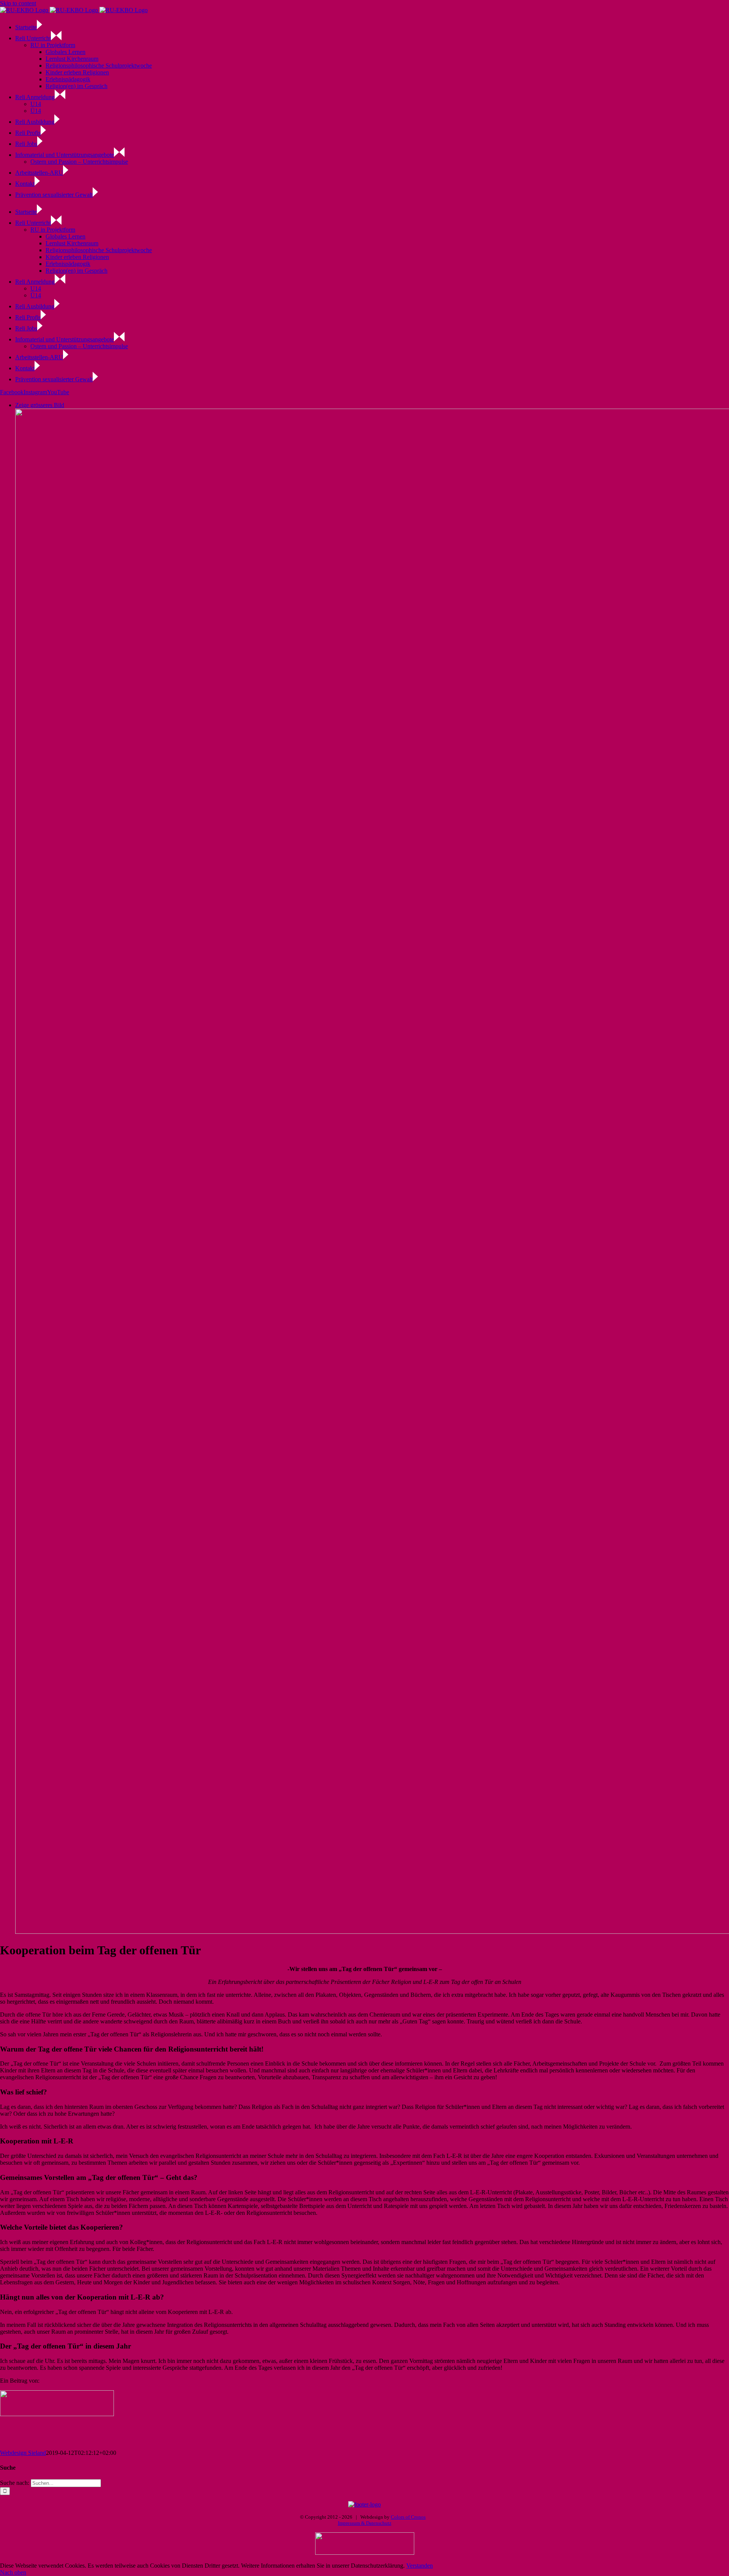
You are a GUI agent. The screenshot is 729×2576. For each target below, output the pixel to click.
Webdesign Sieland (23, 2453)
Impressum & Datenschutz (365, 2523)
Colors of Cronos (408, 2517)
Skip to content (18, 3)
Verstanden (420, 2566)
